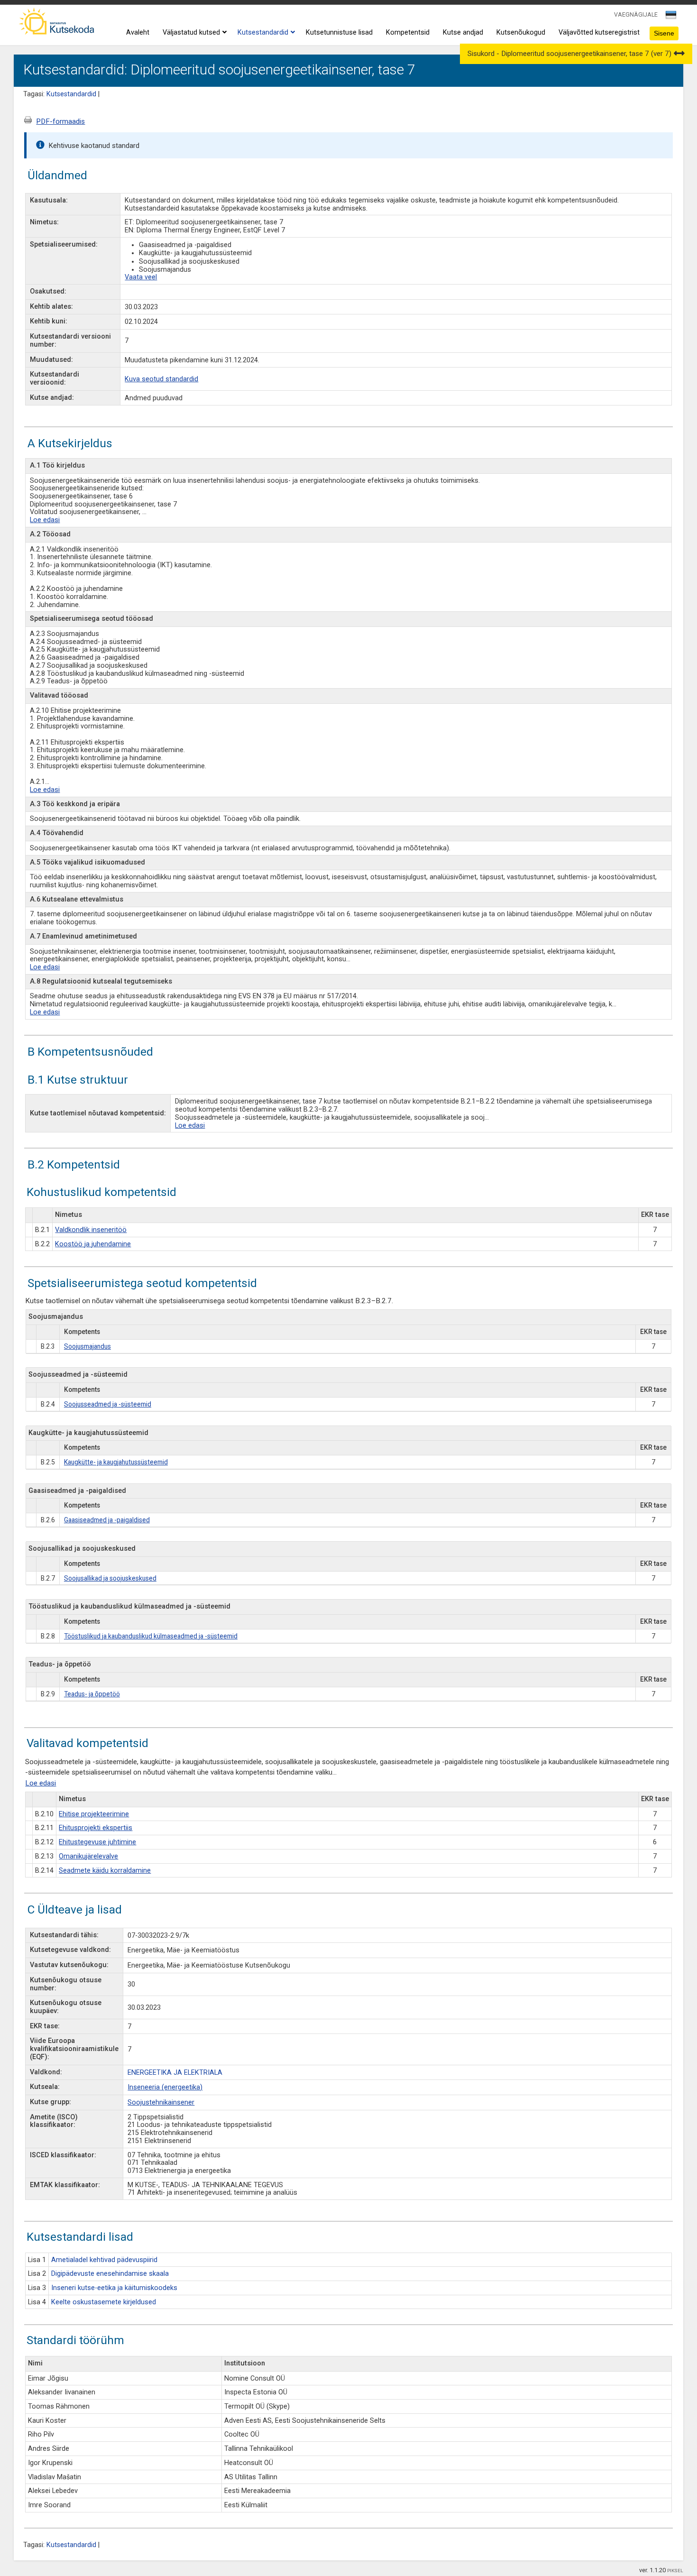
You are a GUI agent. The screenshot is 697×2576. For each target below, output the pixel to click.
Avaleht (138, 32)
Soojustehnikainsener (161, 2102)
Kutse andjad (463, 32)
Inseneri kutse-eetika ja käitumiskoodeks (114, 2288)
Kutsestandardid (263, 32)
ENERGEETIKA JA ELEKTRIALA (175, 2073)
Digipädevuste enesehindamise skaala (110, 2274)
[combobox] (672, 18)
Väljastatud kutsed (191, 32)
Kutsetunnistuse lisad (339, 32)
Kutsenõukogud (521, 32)
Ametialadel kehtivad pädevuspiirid (104, 2260)
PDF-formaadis (60, 121)
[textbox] (669, 17)
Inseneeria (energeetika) (165, 2087)
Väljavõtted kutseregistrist (599, 32)
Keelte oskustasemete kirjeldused (104, 2302)
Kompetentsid (408, 32)
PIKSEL (675, 2571)
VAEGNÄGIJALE (636, 14)
